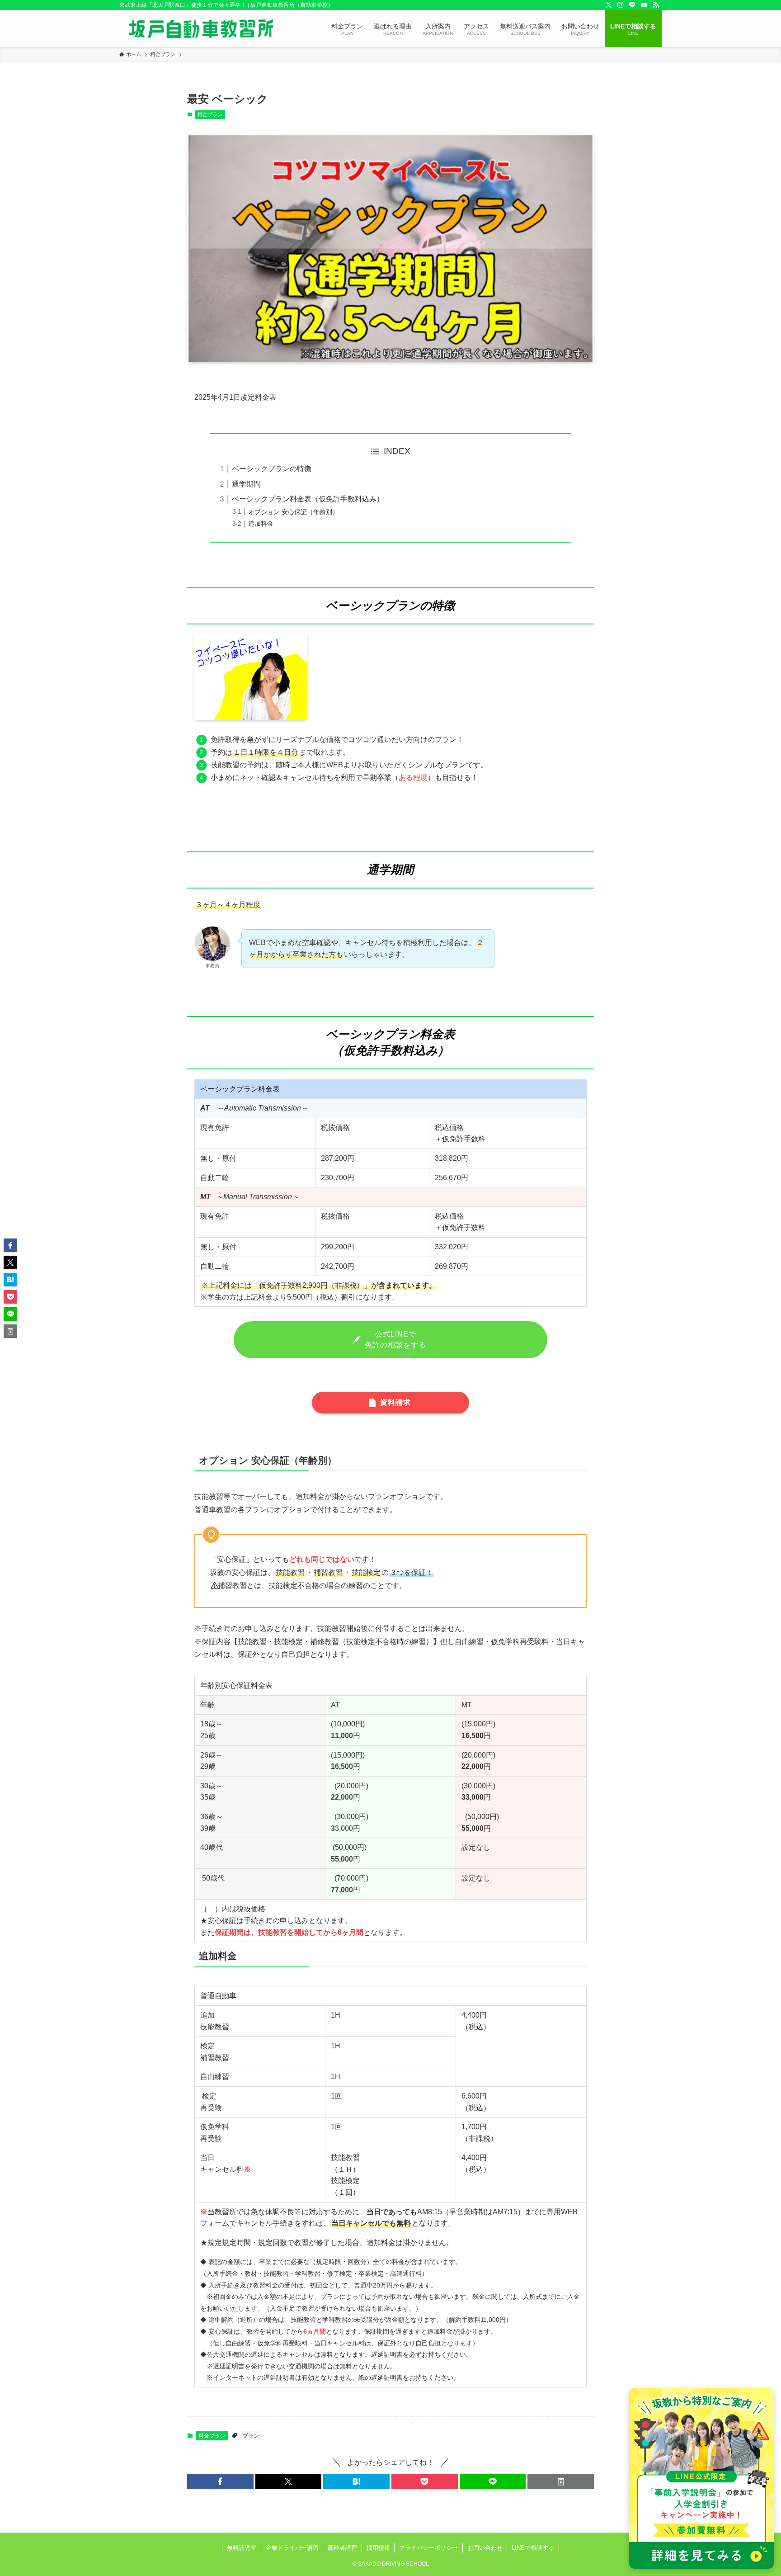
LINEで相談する (533, 2548)
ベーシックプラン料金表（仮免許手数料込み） (308, 499)
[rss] (656, 5)
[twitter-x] (609, 5)
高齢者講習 (342, 2548)
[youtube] (644, 5)
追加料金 (261, 524)
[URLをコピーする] (561, 2481)
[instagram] (621, 5)
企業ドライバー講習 (292, 2548)
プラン (251, 2436)
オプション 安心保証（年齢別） (293, 512)
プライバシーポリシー (428, 2548)
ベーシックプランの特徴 (272, 469)
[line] (632, 5)
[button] (220, 2481)
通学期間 (246, 484)
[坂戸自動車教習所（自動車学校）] (201, 28)
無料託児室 (242, 2548)
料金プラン (210, 114)
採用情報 (378, 2548)
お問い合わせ (485, 2548)
